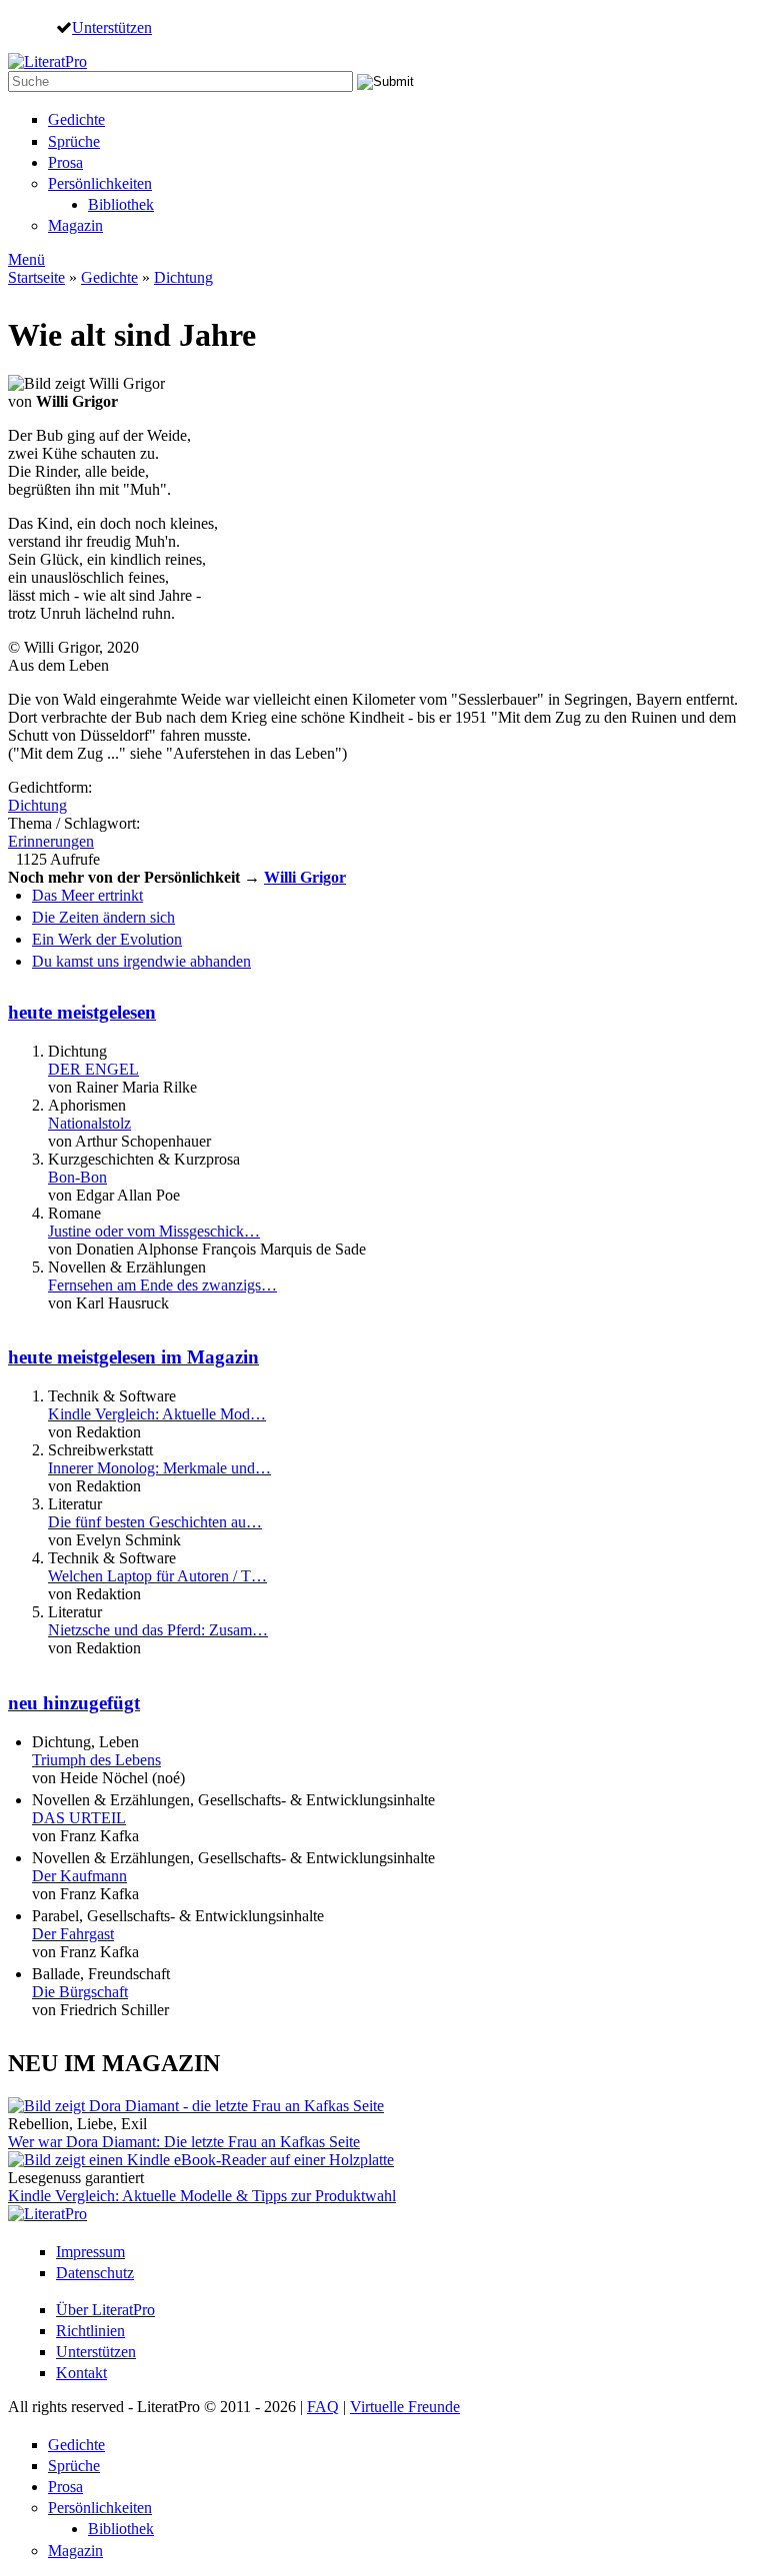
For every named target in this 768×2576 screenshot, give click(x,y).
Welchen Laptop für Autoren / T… (157, 1576)
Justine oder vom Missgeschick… (154, 1231)
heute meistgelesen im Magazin (133, 1357)
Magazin (75, 225)
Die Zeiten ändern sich (103, 917)
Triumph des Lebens (96, 1760)
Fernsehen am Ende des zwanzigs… (162, 1285)
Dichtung (183, 277)
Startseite (36, 277)
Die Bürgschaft (80, 1992)
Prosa (65, 162)
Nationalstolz (89, 1123)
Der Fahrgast (73, 1934)
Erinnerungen (51, 841)
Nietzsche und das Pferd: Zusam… (158, 1630)
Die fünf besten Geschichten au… (155, 1522)
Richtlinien (90, 2331)
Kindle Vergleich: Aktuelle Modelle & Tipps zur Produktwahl (202, 2196)
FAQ (323, 2407)
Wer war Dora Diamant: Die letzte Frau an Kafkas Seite (184, 2142)
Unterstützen (112, 27)
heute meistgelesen (82, 1012)
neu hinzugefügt (74, 1703)
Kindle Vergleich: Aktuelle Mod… (157, 1414)
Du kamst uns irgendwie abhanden (141, 961)
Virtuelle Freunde (405, 2407)
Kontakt (81, 2373)
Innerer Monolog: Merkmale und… (159, 1468)
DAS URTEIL (79, 1818)
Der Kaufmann (79, 1876)
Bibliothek (121, 204)
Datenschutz (95, 2273)
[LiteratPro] (47, 61)
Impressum (90, 2252)
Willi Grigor (305, 877)
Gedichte (76, 119)
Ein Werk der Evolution (107, 939)
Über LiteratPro (105, 2310)
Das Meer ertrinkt (87, 895)
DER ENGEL (93, 1069)
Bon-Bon (77, 1177)
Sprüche (74, 141)
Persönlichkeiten (100, 183)
